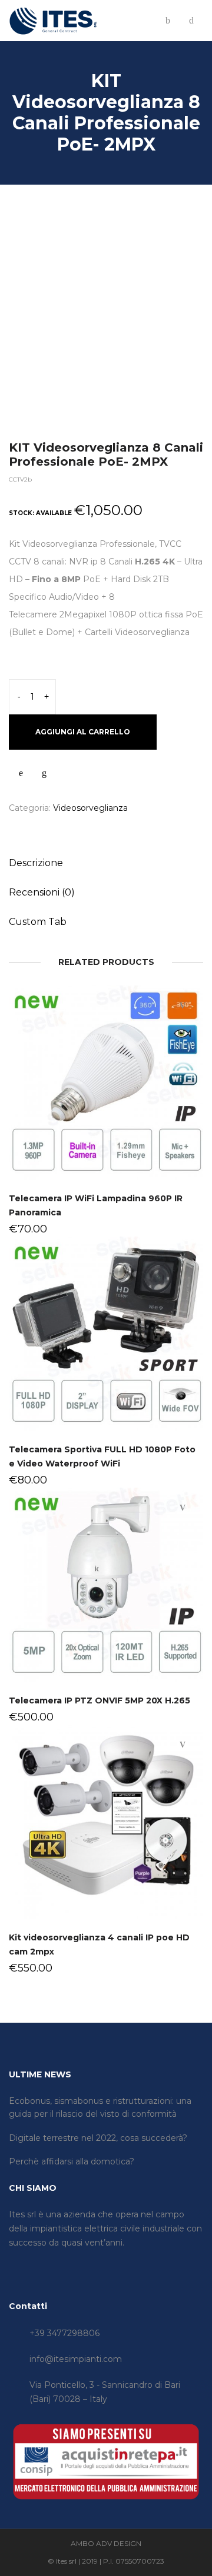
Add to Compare (44, 773)
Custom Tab (38, 922)
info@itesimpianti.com (76, 2359)
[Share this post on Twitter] (29, 834)
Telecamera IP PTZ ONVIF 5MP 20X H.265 (100, 1700)
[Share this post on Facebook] (12, 834)
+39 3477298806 (64, 2333)
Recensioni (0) (42, 892)
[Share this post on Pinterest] (65, 834)
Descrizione (36, 863)
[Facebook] (12, 2266)
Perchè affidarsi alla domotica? (72, 2161)
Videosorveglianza (90, 808)
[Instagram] (30, 2266)
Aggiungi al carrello (83, 732)
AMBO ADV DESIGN (106, 2543)
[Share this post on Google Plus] (82, 834)
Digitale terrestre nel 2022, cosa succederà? (98, 2138)
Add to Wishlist (21, 773)
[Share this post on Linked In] (47, 834)
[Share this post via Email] (100, 834)
